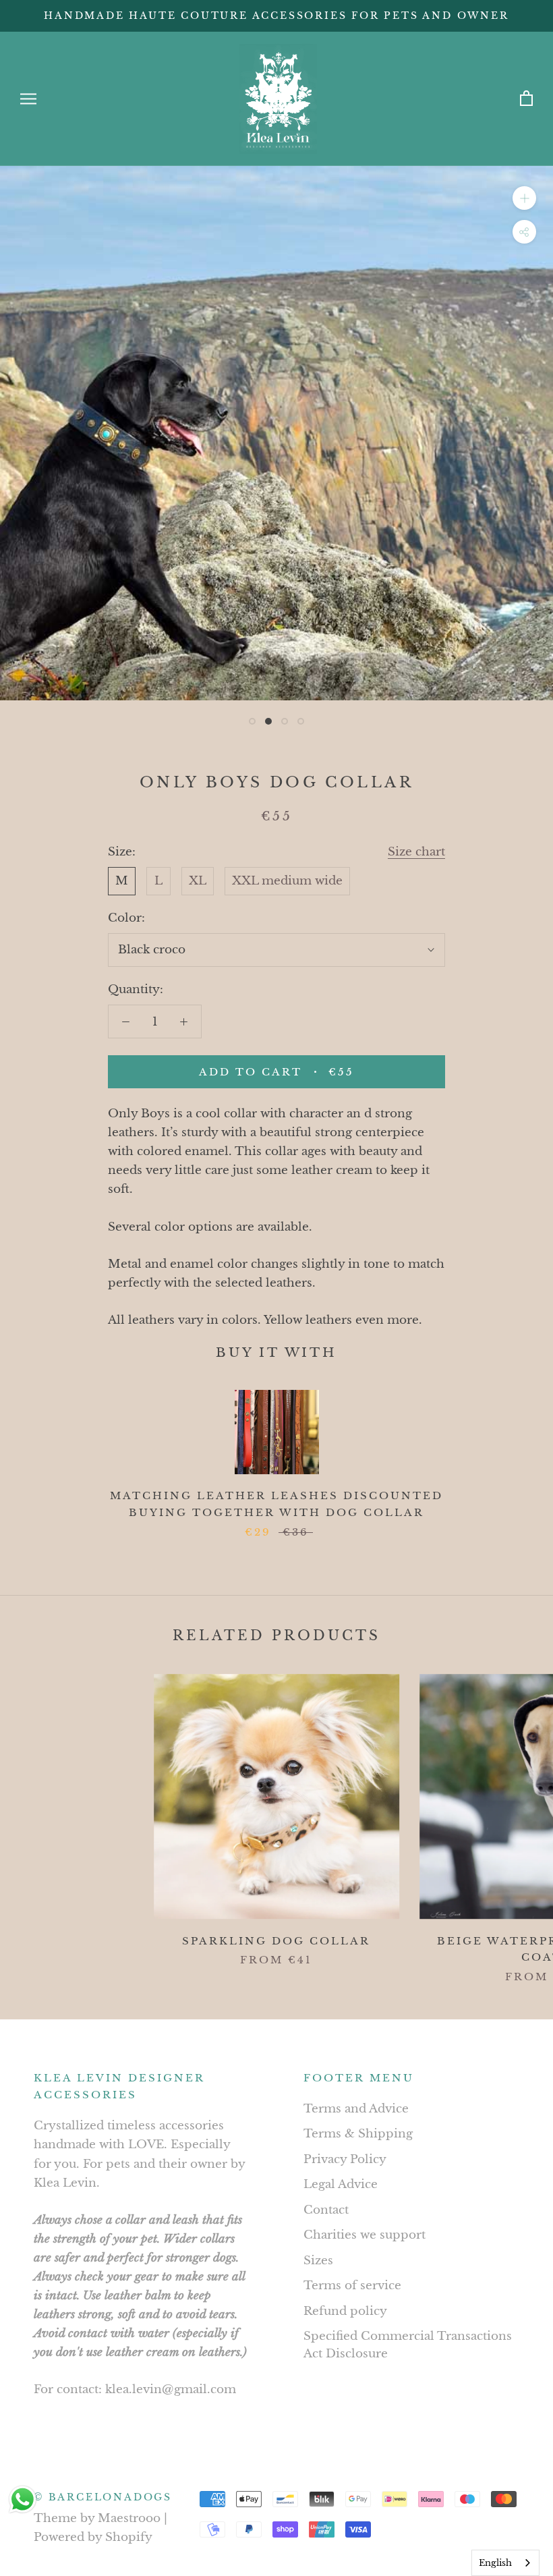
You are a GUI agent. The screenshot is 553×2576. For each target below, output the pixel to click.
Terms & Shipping (358, 2134)
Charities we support (365, 2235)
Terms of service (352, 2286)
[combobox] (505, 2563)
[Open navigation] (28, 99)
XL (198, 881)
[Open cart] (526, 99)
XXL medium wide (287, 881)
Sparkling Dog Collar (276, 1941)
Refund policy (345, 2311)
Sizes (318, 2261)
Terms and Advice (356, 2109)
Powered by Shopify (93, 2537)
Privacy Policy (345, 2159)
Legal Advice (341, 2184)
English (495, 2563)
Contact (326, 2210)
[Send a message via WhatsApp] (23, 2499)
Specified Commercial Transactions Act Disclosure (408, 2345)
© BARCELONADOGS (103, 2497)
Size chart (416, 852)
